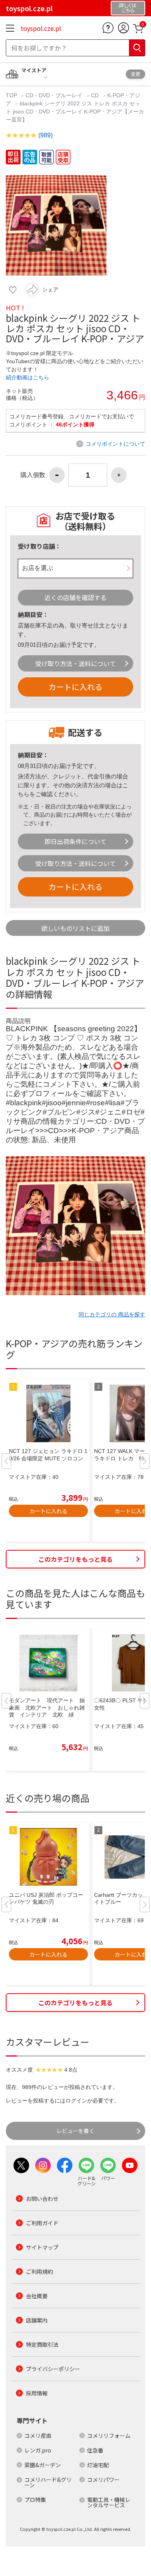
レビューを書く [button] (75, 2131)
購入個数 (33, 475)
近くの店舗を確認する (75, 597)
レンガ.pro (38, 2450)
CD (95, 95)
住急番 (95, 2450)
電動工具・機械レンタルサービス (109, 2502)
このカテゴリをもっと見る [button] (75, 1559)
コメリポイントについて (115, 444)
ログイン (76, 2101)
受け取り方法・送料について (75, 663)
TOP (12, 95)
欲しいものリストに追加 (75, 928)
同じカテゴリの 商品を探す (112, 1314)
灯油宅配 (98, 2465)
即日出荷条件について (75, 841)
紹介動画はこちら (27, 377)
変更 (136, 74)
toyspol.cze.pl (41, 28)
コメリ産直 (38, 2436)
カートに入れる (75, 687)
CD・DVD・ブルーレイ (54, 95)
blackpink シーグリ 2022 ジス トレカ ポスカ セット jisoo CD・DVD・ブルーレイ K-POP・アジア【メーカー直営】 (75, 112)
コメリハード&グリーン (48, 2482)
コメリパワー (103, 2480)
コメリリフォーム (109, 2436)
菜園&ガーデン (43, 2465)
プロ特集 (35, 2500)
